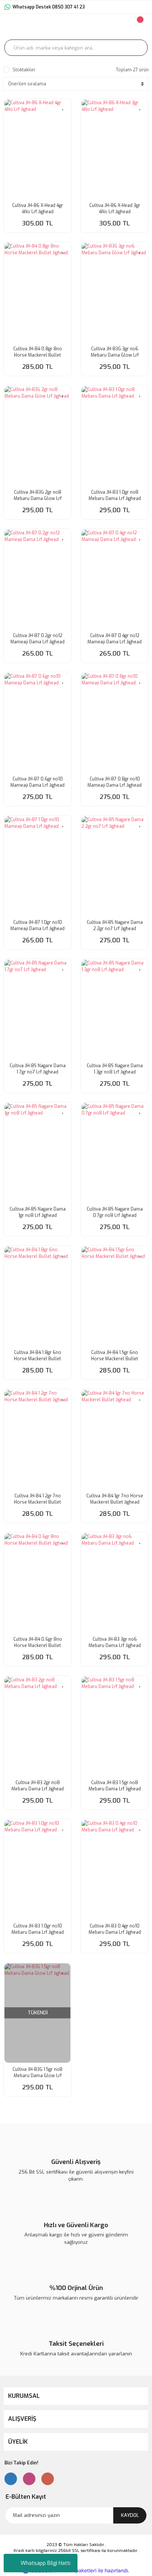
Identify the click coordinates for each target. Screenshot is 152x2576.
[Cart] (139, 27)
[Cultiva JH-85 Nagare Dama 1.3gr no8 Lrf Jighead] (115, 1009)
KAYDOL (130, 2515)
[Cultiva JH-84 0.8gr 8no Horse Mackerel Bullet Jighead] (37, 292)
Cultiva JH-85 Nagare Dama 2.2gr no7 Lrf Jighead (115, 925)
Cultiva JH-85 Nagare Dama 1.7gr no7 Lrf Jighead (38, 1069)
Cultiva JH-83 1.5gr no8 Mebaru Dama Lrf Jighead (115, 1786)
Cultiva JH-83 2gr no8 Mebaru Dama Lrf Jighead (38, 1786)
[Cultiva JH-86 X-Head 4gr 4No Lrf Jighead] (37, 149)
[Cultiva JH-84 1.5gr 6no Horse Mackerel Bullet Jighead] (115, 1296)
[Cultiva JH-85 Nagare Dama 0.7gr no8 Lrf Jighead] (115, 1153)
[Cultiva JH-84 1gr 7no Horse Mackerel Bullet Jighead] (115, 1440)
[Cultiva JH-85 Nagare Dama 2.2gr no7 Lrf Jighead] (115, 866)
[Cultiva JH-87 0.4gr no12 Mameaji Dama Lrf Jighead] (115, 579)
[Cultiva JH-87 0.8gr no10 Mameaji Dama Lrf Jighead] (115, 723)
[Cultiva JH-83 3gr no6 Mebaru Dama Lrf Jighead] (115, 1583)
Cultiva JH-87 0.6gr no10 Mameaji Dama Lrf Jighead (37, 782)
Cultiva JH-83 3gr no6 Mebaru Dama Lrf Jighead (115, 1642)
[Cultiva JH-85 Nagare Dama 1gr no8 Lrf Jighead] (37, 1153)
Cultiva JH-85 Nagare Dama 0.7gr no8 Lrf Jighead (115, 1212)
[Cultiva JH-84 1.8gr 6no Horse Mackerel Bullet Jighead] (37, 1296)
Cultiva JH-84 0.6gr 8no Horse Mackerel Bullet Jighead (38, 1643)
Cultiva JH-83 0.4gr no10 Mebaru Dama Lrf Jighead (115, 1929)
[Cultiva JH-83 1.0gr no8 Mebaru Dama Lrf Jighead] (115, 436)
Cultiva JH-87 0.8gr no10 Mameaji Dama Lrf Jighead (115, 782)
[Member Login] (95, 27)
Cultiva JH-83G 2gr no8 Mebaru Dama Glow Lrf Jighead (38, 496)
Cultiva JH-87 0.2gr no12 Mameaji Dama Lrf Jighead (37, 639)
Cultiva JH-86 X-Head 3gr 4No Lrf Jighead (115, 209)
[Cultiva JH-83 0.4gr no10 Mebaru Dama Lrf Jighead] (115, 1870)
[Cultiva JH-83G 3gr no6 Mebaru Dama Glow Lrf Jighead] (115, 292)
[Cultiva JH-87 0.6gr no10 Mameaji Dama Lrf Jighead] (37, 723)
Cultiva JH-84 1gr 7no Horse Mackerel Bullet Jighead (115, 1499)
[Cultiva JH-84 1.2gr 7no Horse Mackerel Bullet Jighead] (37, 1440)
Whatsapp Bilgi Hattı (46, 2563)
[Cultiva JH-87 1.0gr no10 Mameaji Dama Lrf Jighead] (37, 866)
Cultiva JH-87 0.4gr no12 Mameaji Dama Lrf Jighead (115, 639)
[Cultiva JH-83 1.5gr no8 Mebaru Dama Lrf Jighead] (115, 1726)
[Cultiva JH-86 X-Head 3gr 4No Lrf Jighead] (115, 149)
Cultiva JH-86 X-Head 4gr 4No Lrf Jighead (38, 209)
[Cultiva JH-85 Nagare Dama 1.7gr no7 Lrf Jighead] (37, 1009)
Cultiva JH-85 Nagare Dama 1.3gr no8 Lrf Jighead (115, 1069)
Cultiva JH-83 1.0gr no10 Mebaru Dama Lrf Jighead (38, 1929)
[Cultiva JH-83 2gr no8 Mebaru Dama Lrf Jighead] (37, 1726)
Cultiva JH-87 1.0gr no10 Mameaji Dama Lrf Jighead (37, 925)
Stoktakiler (24, 70)
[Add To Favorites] (63, 106)
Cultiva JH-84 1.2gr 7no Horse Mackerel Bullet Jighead (37, 1499)
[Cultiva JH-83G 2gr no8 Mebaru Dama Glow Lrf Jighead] (37, 436)
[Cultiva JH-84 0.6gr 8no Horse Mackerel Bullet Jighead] (37, 1583)
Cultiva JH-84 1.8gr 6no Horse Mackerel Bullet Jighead (38, 1356)
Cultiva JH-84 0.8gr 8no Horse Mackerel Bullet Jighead (38, 352)
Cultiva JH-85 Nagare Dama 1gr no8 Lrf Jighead (38, 1212)
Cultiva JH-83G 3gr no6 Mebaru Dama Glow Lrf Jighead (115, 352)
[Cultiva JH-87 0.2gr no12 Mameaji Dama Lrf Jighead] (37, 579)
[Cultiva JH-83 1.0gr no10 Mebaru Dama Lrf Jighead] (37, 1870)
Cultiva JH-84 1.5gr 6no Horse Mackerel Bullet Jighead (115, 1356)
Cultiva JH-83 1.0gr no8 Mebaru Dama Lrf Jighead (115, 495)
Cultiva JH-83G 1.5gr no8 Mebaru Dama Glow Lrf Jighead (37, 2073)
